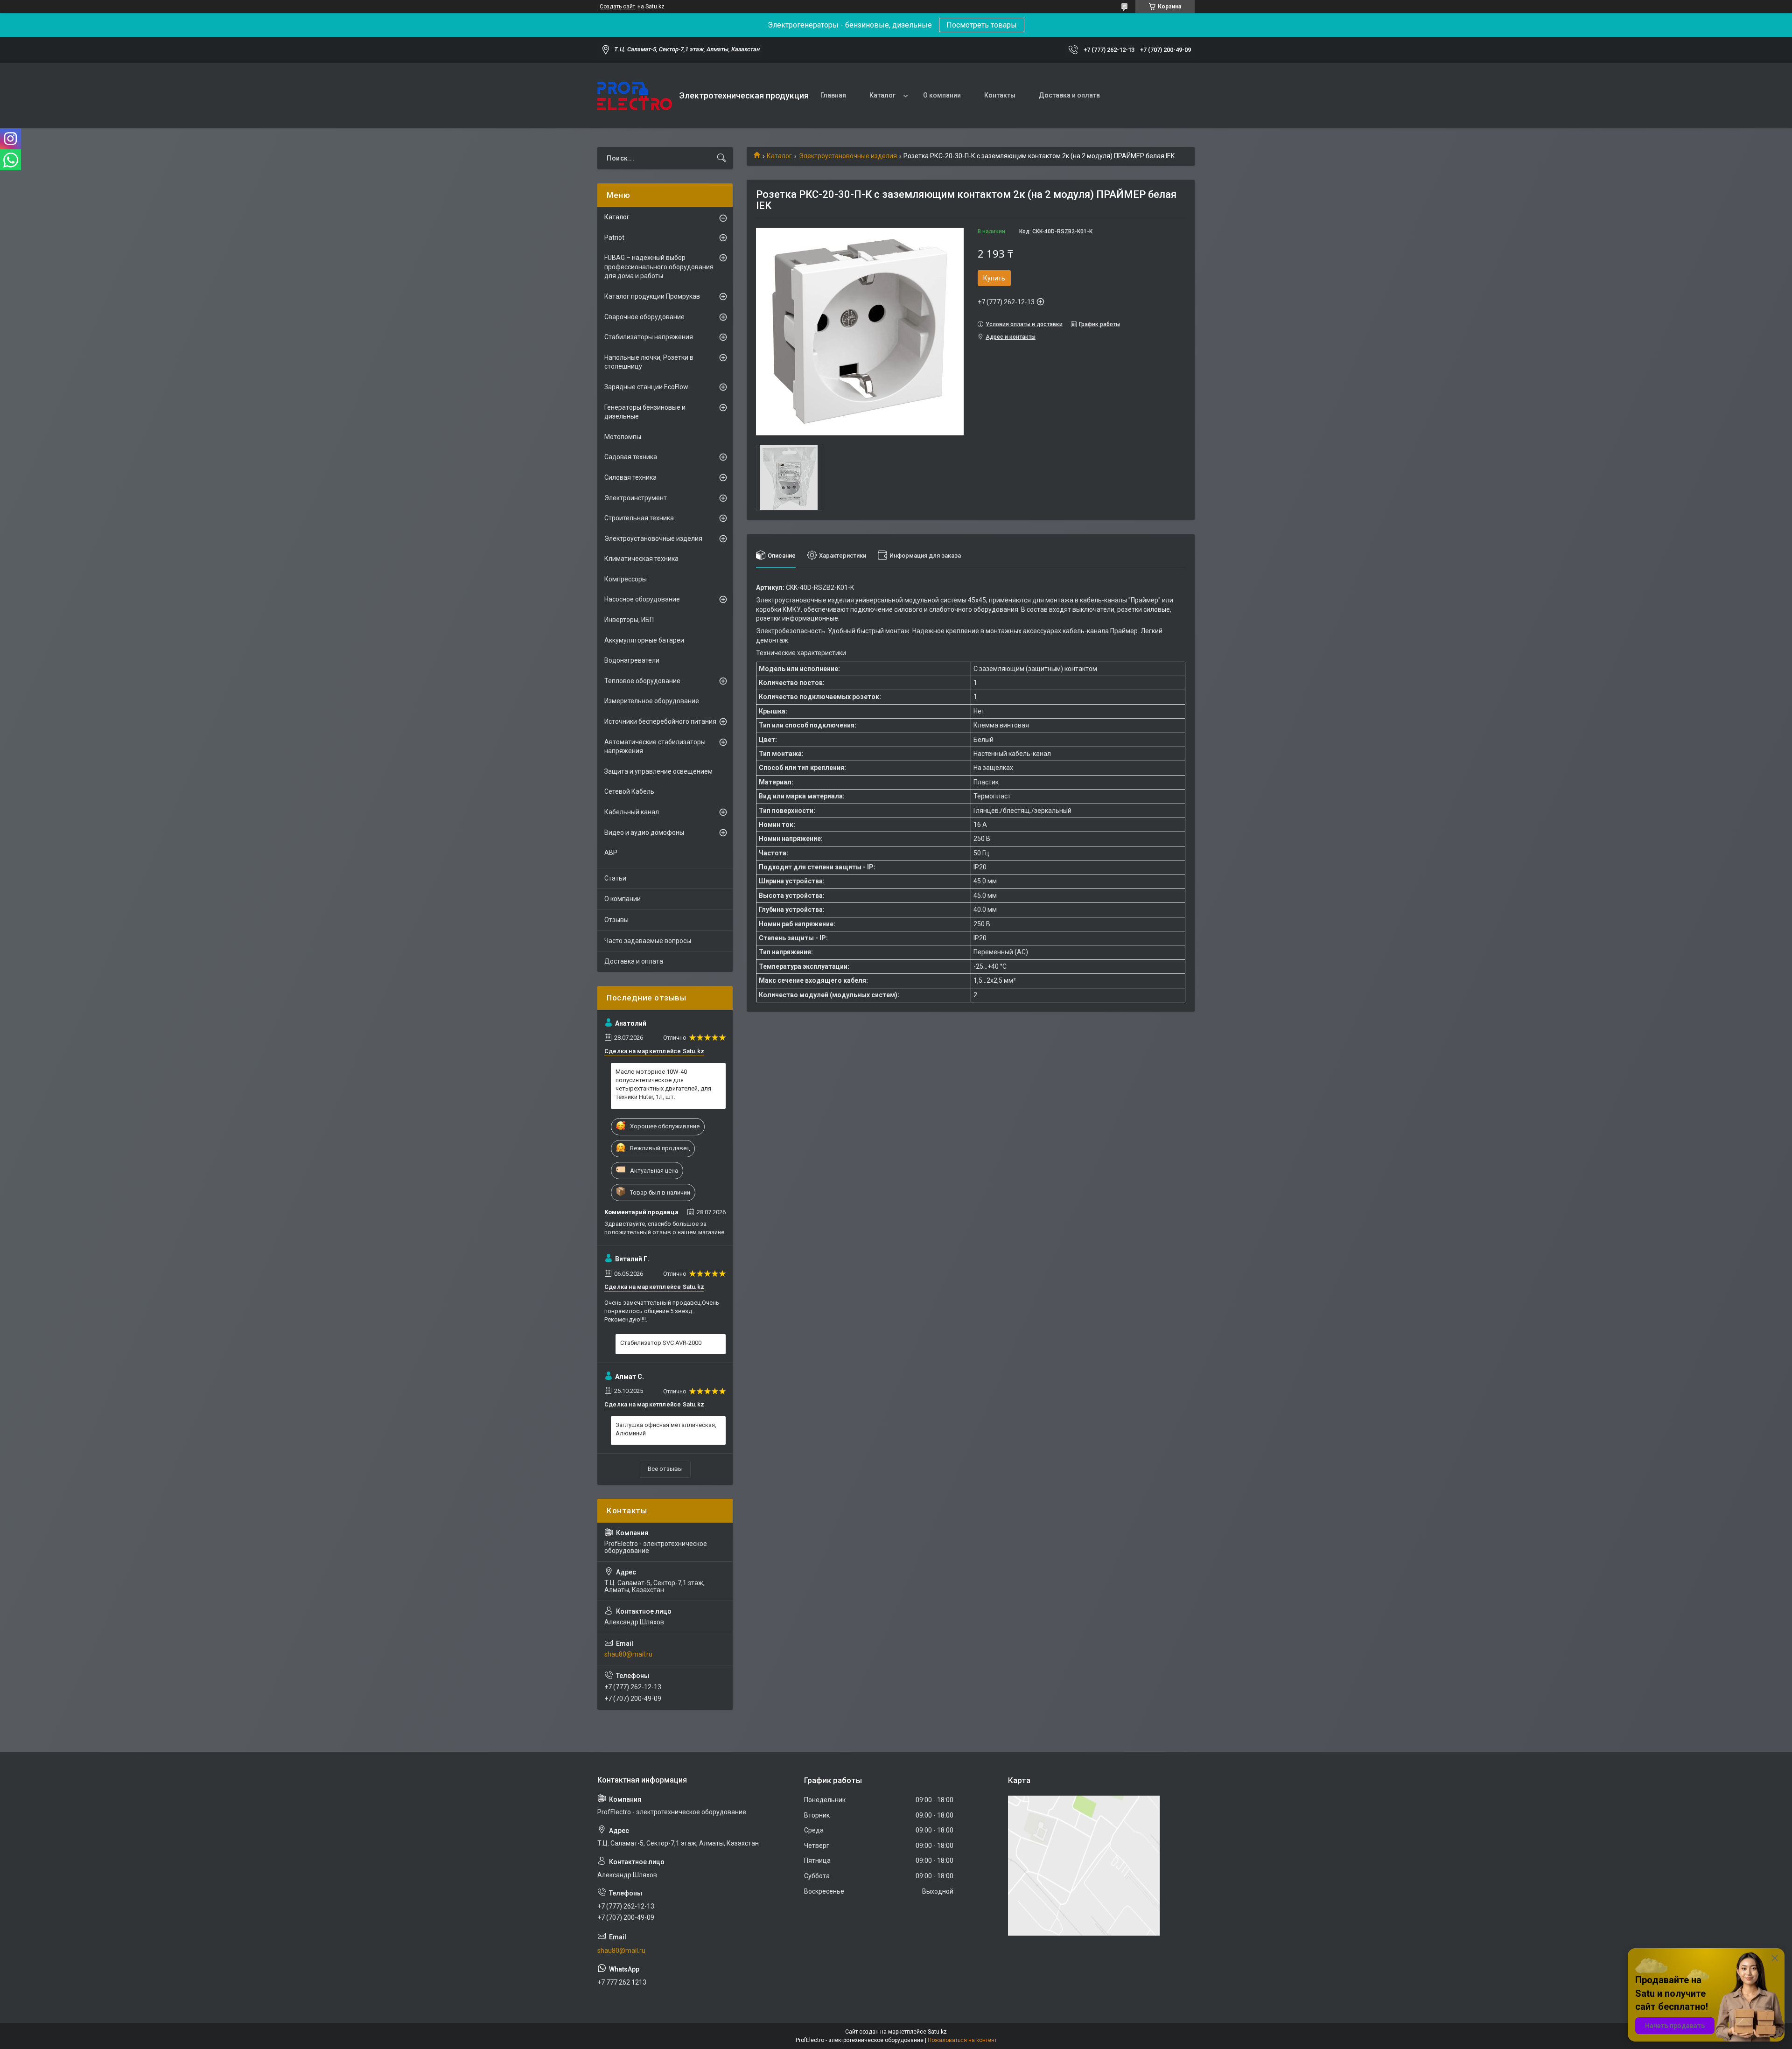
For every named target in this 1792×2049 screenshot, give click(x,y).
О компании (942, 95)
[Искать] (721, 158)
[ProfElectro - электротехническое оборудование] (635, 96)
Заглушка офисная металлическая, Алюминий (666, 1429)
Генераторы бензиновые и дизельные (645, 412)
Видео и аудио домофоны (644, 832)
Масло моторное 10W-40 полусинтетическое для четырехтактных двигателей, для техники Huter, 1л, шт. (663, 1084)
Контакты (1000, 95)
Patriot (614, 238)
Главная (833, 95)
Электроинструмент (636, 498)
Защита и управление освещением (658, 771)
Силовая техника (630, 477)
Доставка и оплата (1069, 95)
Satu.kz (937, 2032)
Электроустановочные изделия (848, 156)
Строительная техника (639, 518)
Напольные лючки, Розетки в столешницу (649, 362)
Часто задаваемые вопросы (648, 941)
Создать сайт (617, 7)
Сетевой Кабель (629, 791)
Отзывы (616, 920)
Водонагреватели (632, 660)
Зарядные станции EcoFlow (646, 387)
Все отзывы (665, 1469)
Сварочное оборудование (644, 317)
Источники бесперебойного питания (660, 721)
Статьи (615, 878)
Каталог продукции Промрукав (652, 296)
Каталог (882, 95)
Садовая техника (631, 457)
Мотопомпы (623, 437)
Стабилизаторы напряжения (649, 337)
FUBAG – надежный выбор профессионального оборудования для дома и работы (659, 267)
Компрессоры (626, 579)
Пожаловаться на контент (962, 2040)
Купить (994, 278)
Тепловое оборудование (642, 681)
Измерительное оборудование (652, 701)
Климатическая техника (641, 559)
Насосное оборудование (642, 599)
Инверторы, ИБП (629, 620)
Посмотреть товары (982, 25)
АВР (611, 853)
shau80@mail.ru (628, 1654)
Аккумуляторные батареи (644, 640)
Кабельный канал (632, 812)
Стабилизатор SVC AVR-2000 (661, 1343)
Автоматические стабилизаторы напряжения (655, 747)
